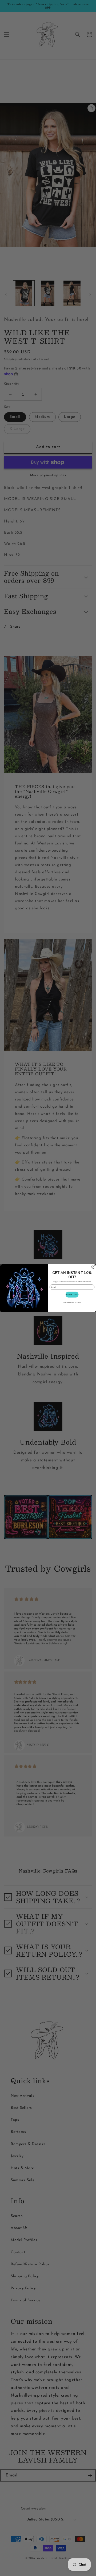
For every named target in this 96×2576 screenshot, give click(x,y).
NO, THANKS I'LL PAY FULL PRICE (72, 1302)
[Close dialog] (93, 1267)
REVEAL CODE (72, 1294)
